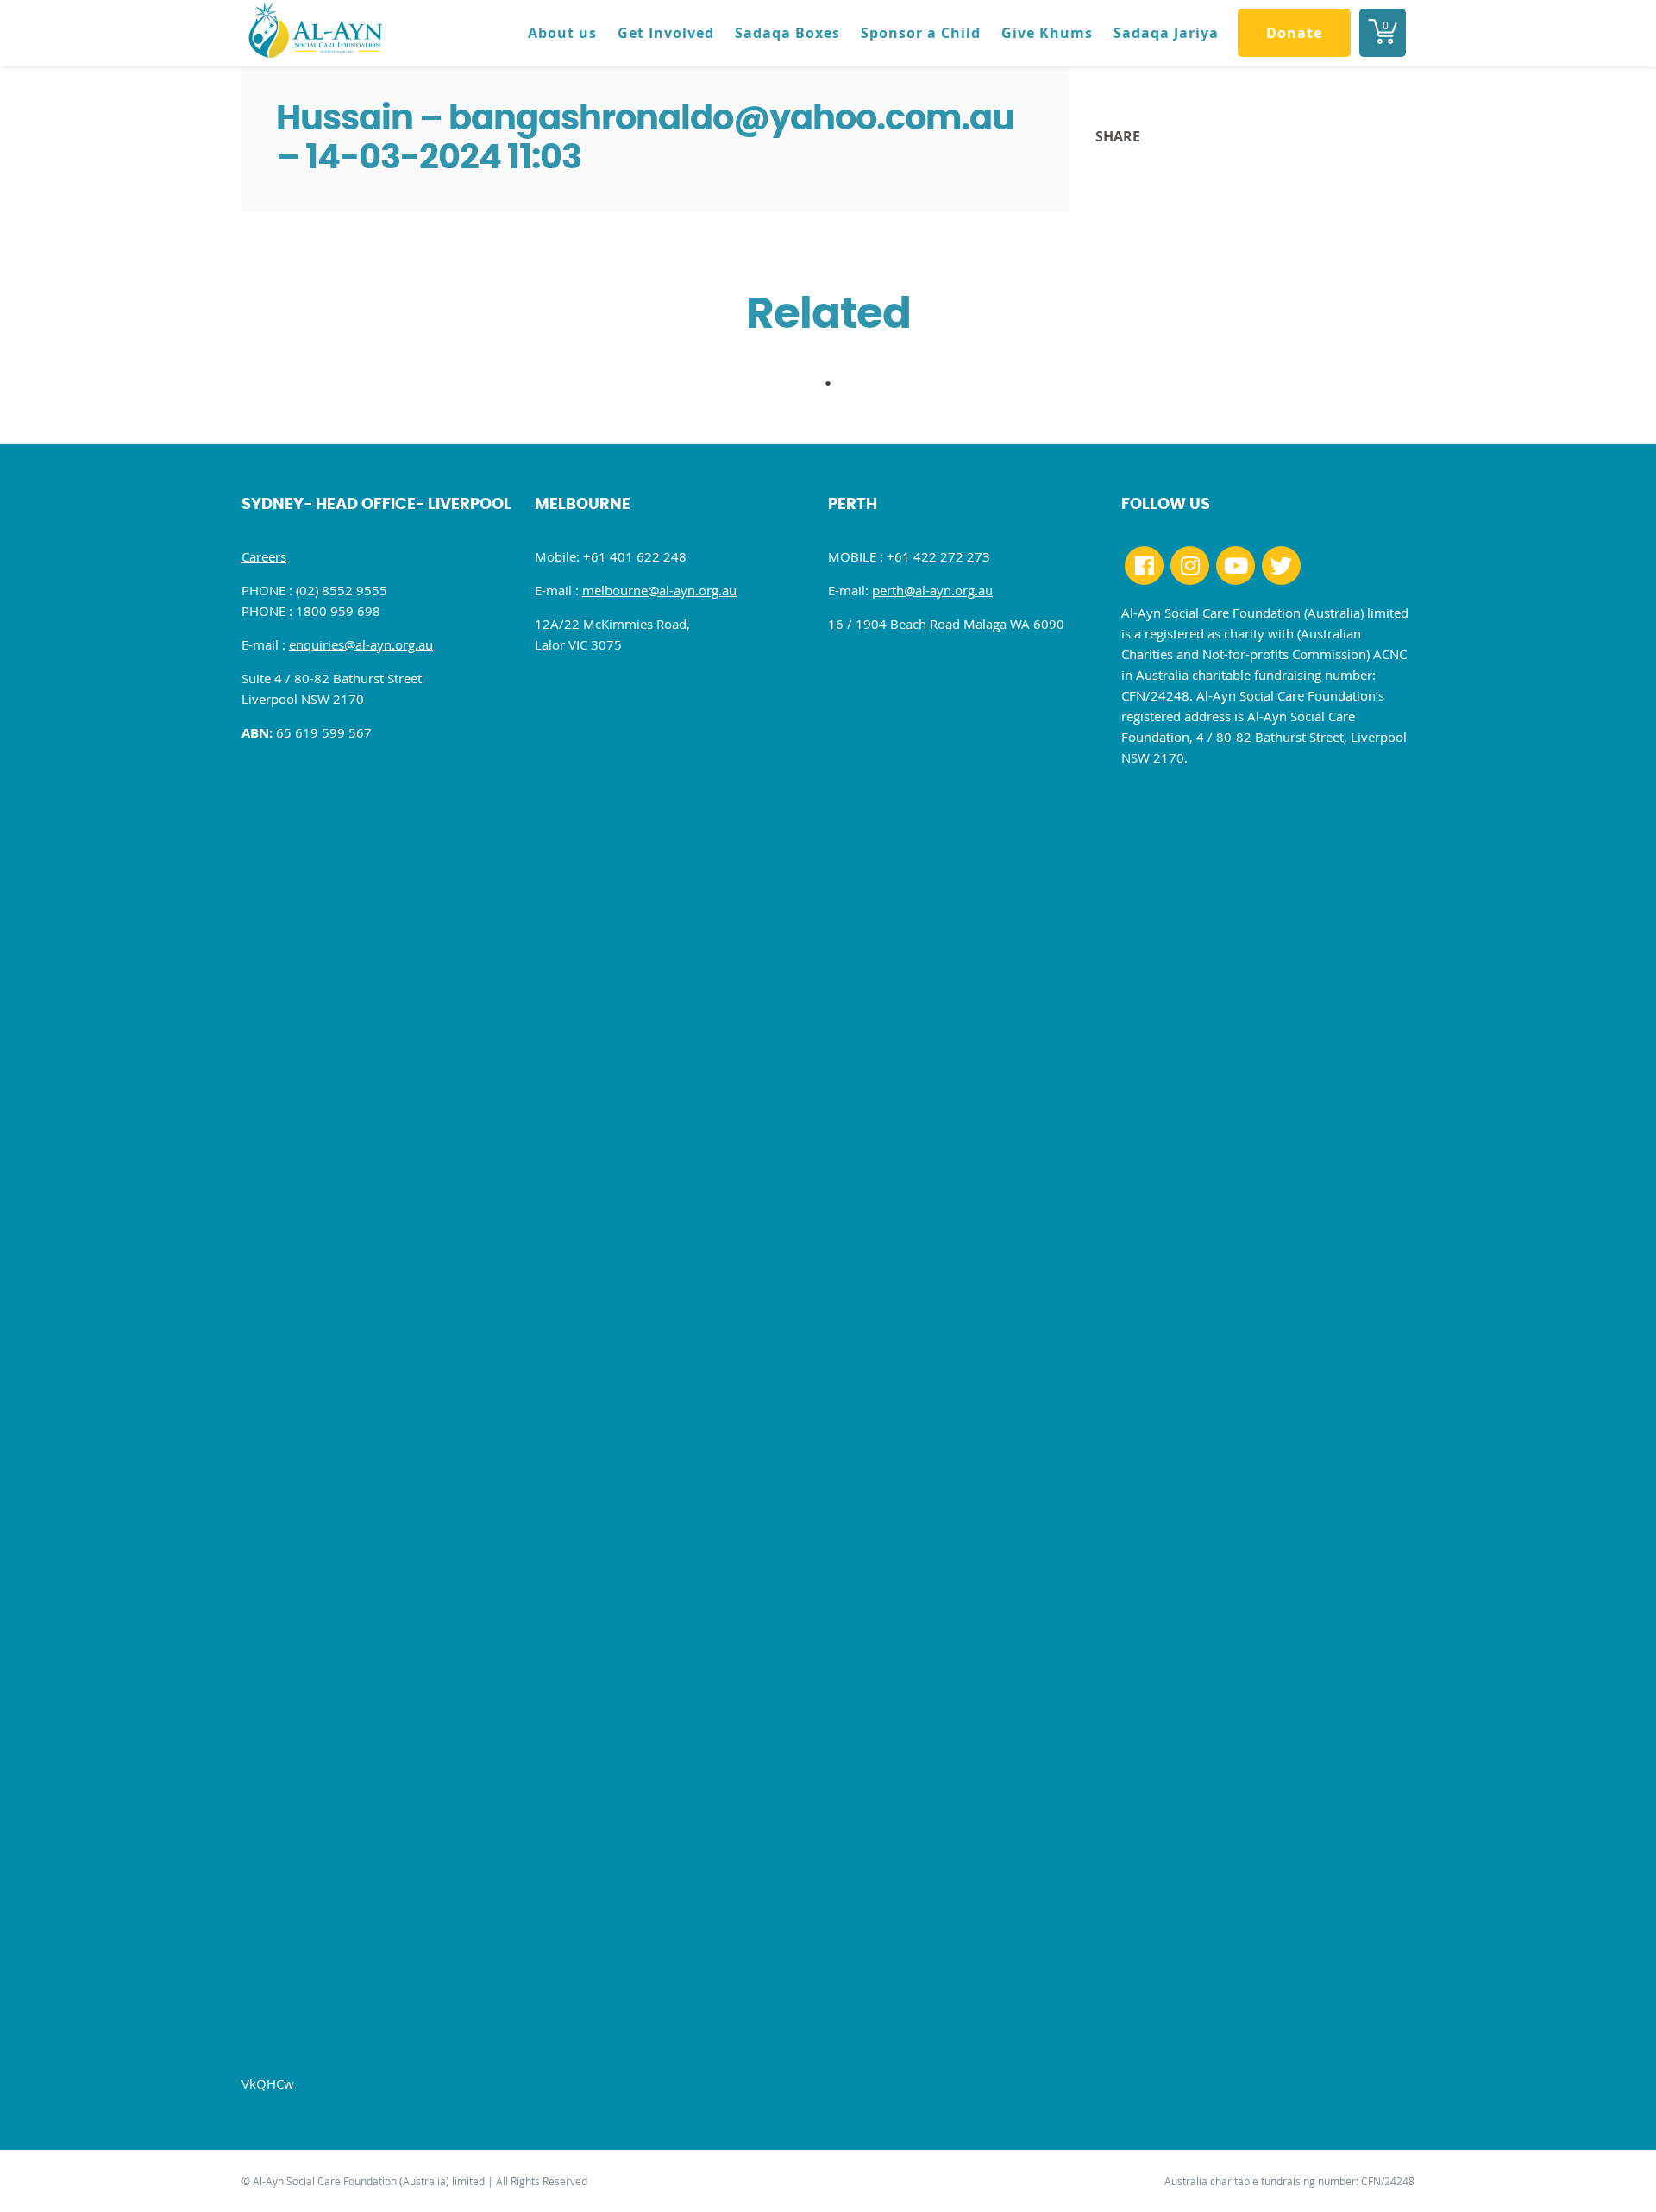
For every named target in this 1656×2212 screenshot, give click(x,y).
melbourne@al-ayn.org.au (659, 590)
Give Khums (1047, 33)
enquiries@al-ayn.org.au (361, 644)
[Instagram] (1190, 566)
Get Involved (666, 33)
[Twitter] (1281, 566)
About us (562, 33)
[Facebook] (1144, 566)
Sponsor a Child (921, 33)
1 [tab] (837, 388)
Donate (1294, 33)
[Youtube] (1236, 566)
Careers (264, 556)
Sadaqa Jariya (1166, 33)
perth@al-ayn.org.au (932, 590)
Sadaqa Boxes (787, 33)
